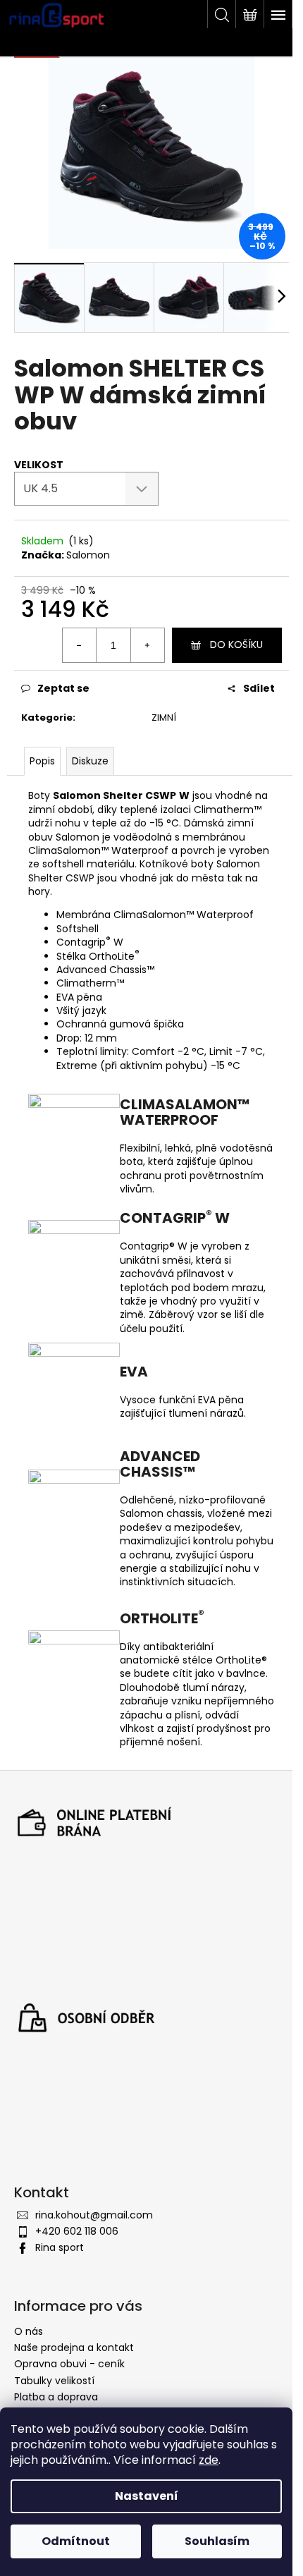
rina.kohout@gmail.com (94, 2215)
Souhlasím (217, 2541)
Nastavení (147, 2496)
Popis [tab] (42, 761)
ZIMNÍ (164, 718)
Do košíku (236, 645)
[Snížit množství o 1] (80, 645)
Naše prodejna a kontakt (74, 2348)
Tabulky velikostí (54, 2381)
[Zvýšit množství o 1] (147, 645)
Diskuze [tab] (90, 761)
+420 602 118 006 (77, 2231)
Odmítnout (76, 2541)
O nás (29, 2331)
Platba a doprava (56, 2397)
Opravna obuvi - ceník (69, 2364)
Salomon (88, 555)
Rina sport (60, 2247)
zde (209, 2460)
